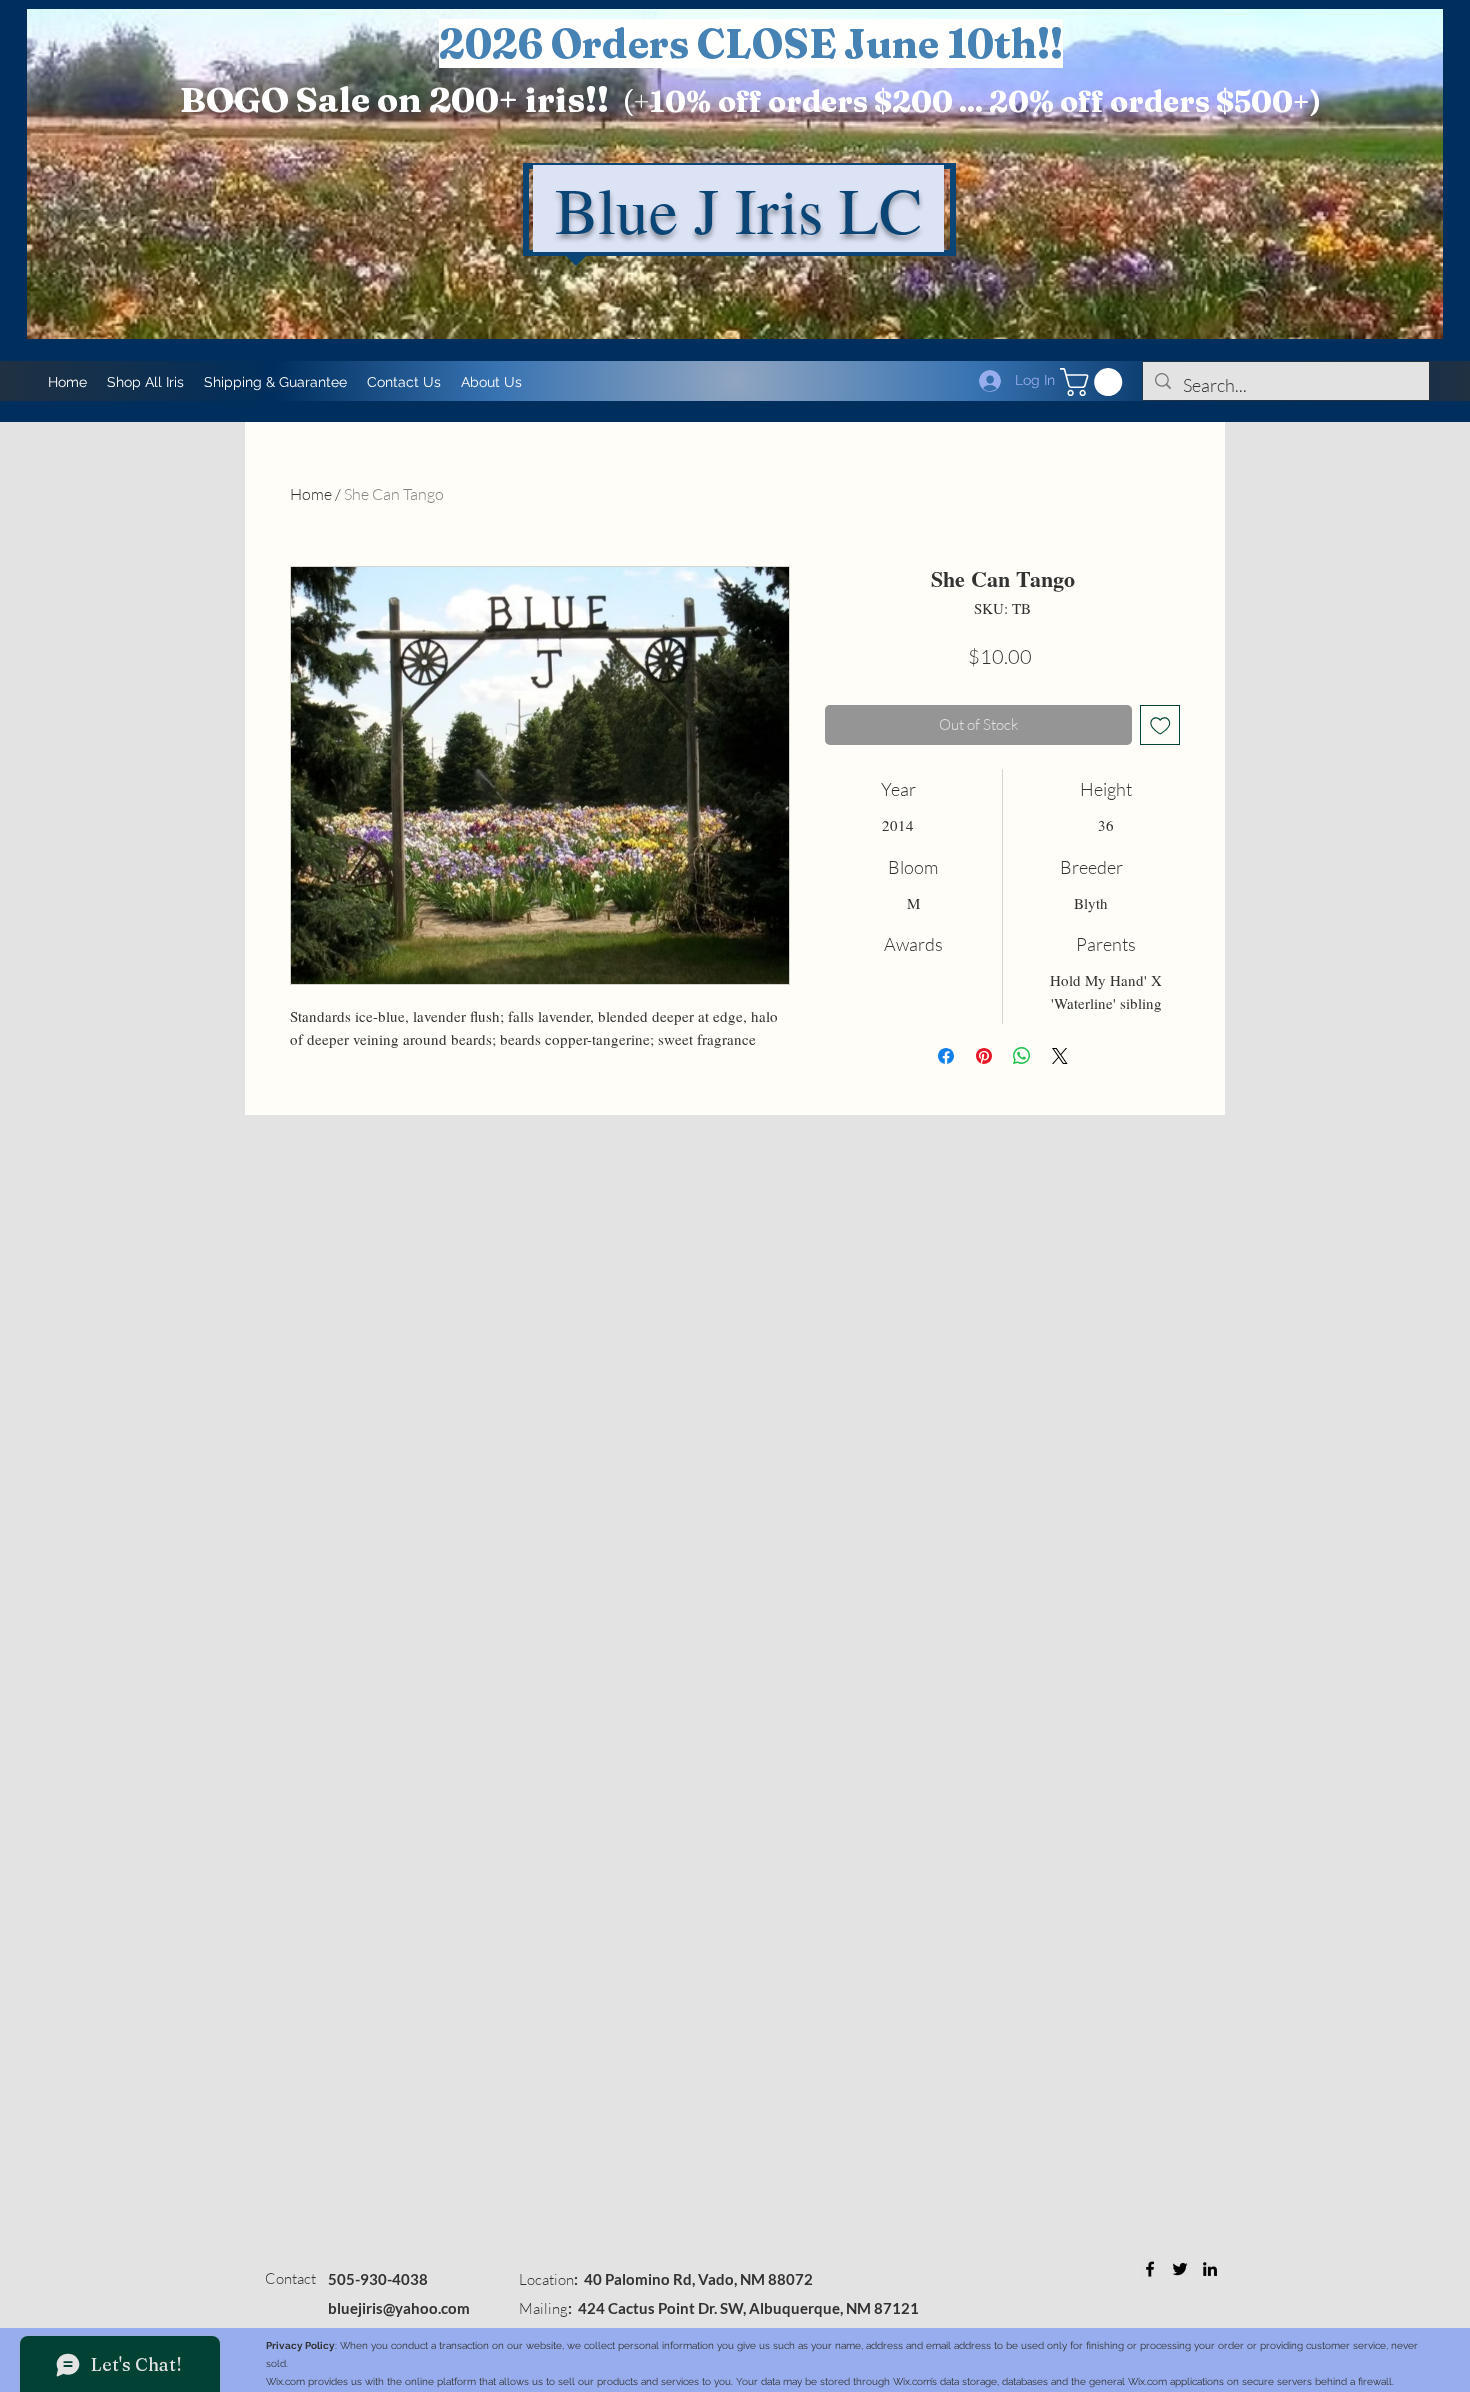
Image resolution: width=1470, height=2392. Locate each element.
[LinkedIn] (1210, 2269)
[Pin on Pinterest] (984, 1056)
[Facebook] (1150, 2269)
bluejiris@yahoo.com (399, 2308)
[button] (1094, 382)
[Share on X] (1060, 1056)
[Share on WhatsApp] (1022, 1056)
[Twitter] (1180, 2269)
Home (311, 494)
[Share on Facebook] (946, 1056)
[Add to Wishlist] (1160, 725)
